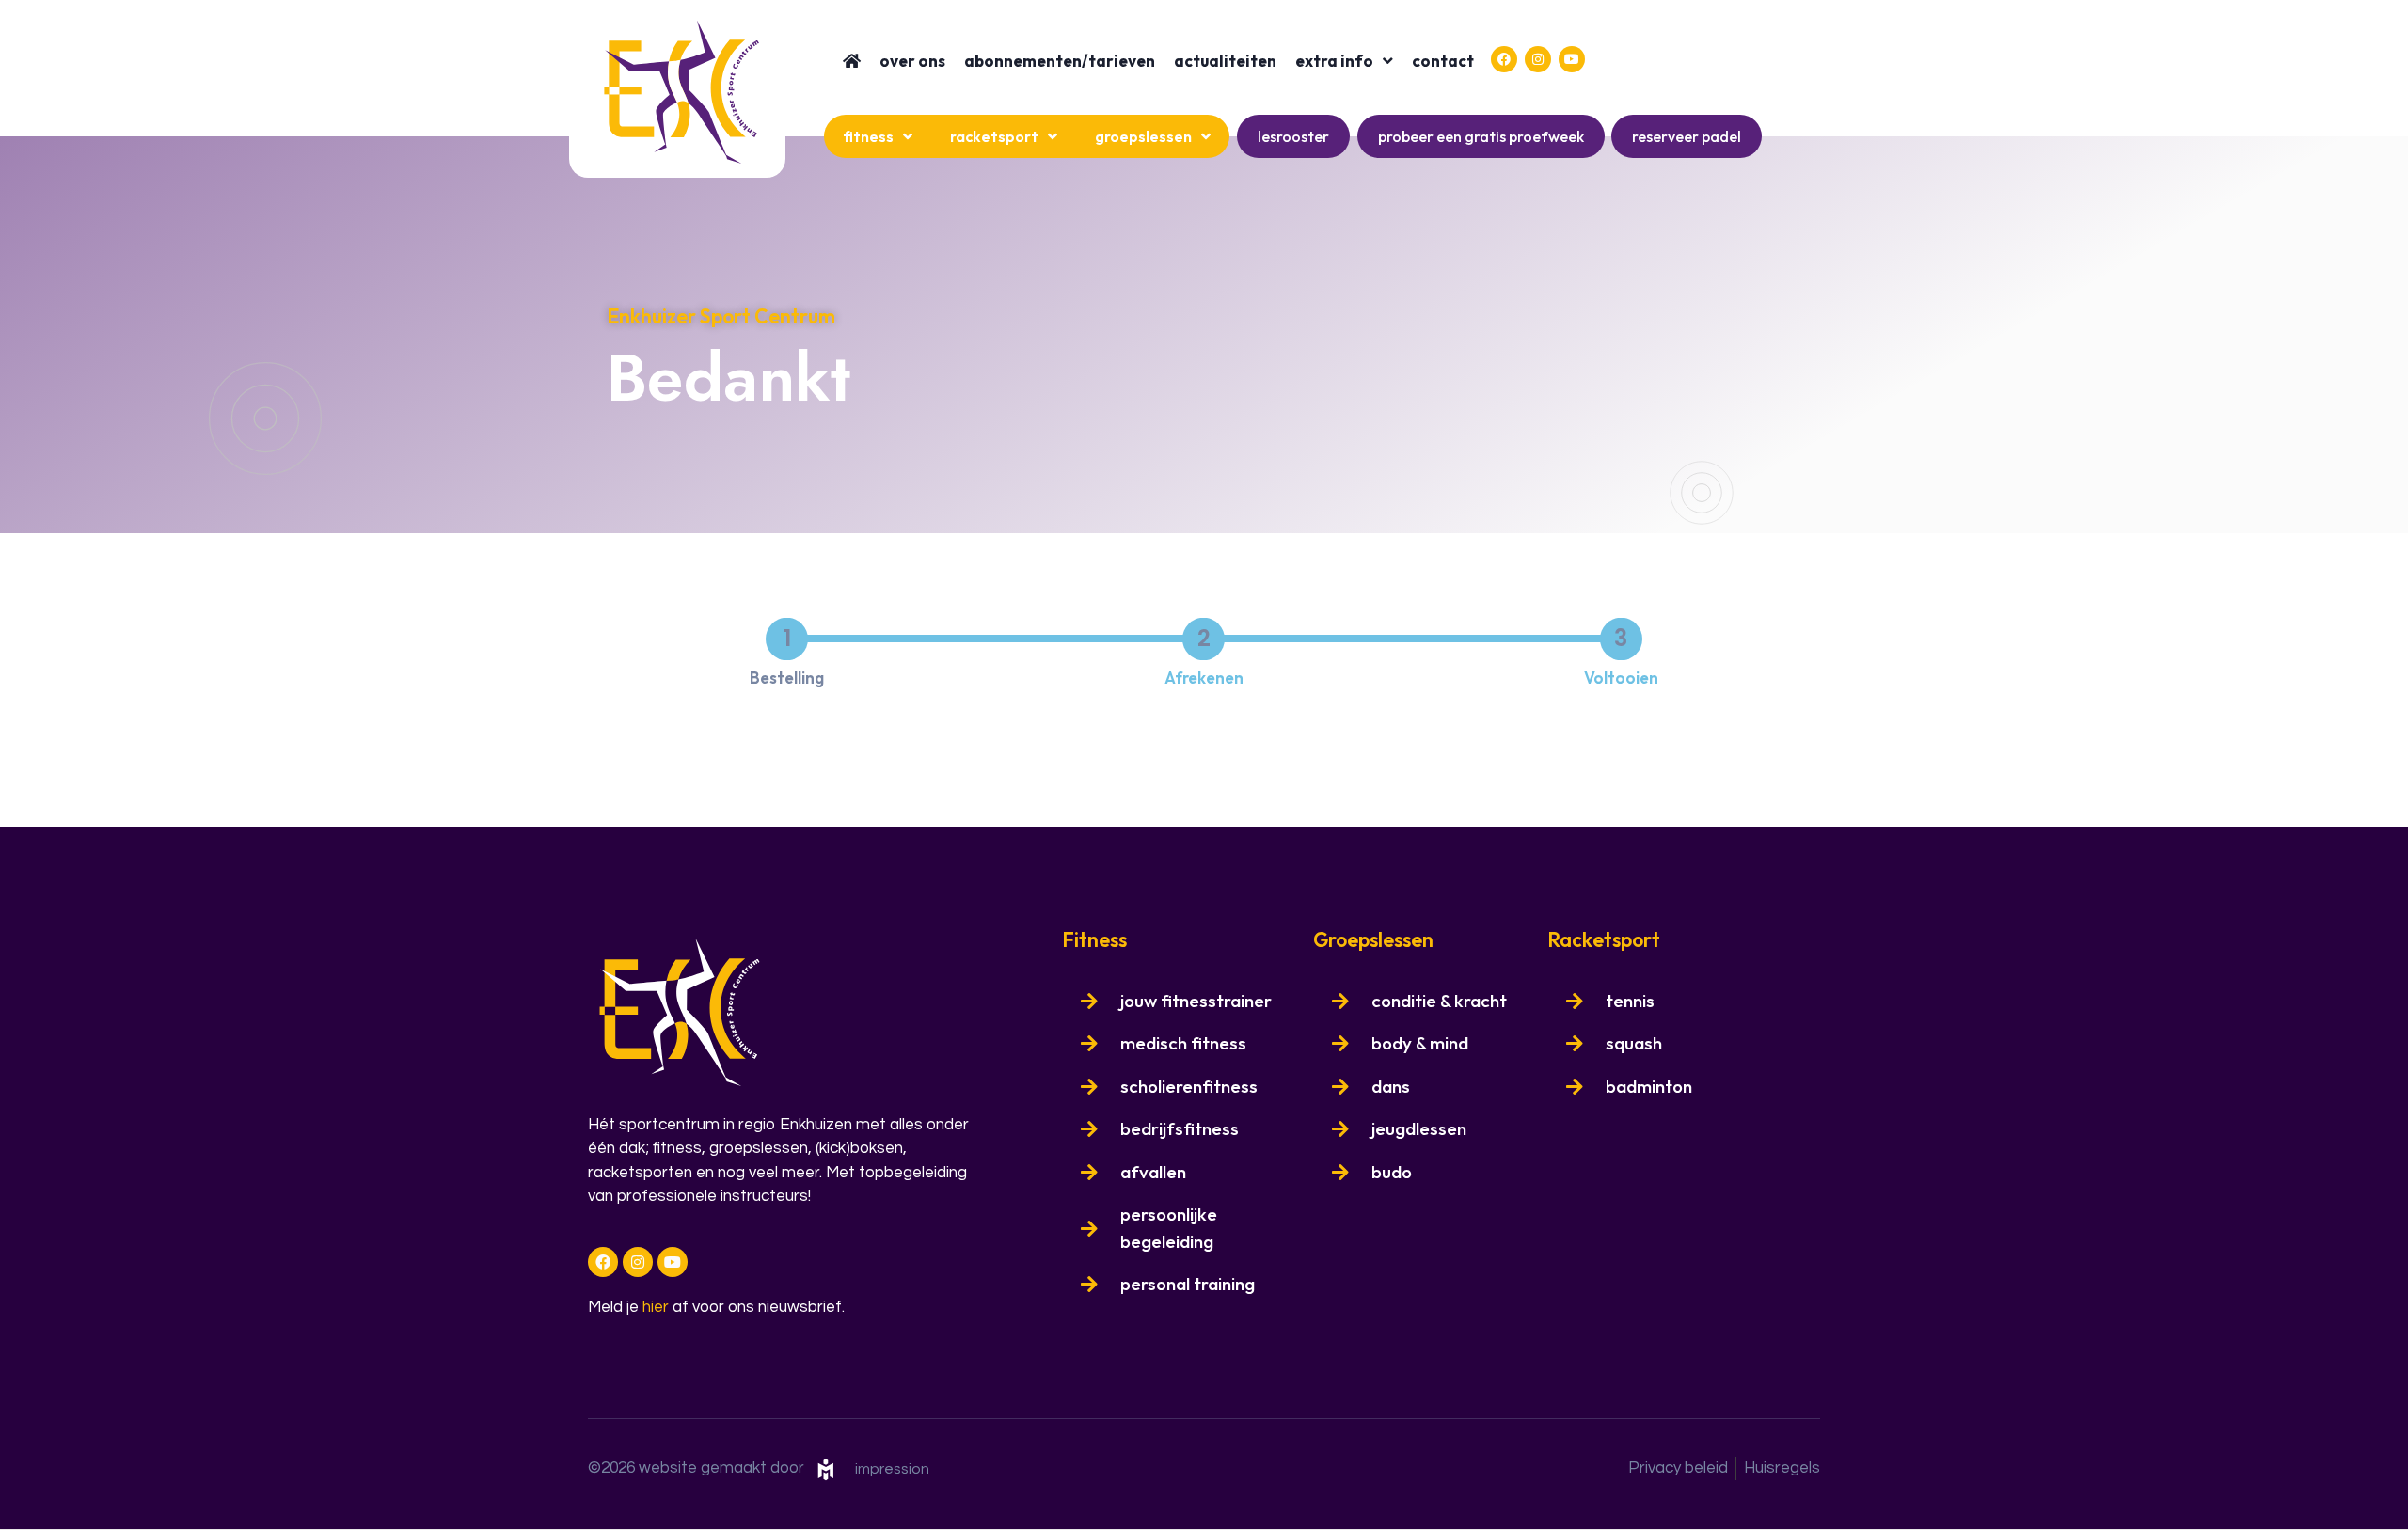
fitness (868, 136)
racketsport (994, 136)
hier (656, 1307)
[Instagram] (1538, 59)
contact (1443, 61)
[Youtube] (1572, 59)
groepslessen (1143, 136)
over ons (912, 61)
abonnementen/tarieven (1060, 61)
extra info (1334, 61)
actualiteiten (1225, 61)
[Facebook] (1504, 59)
